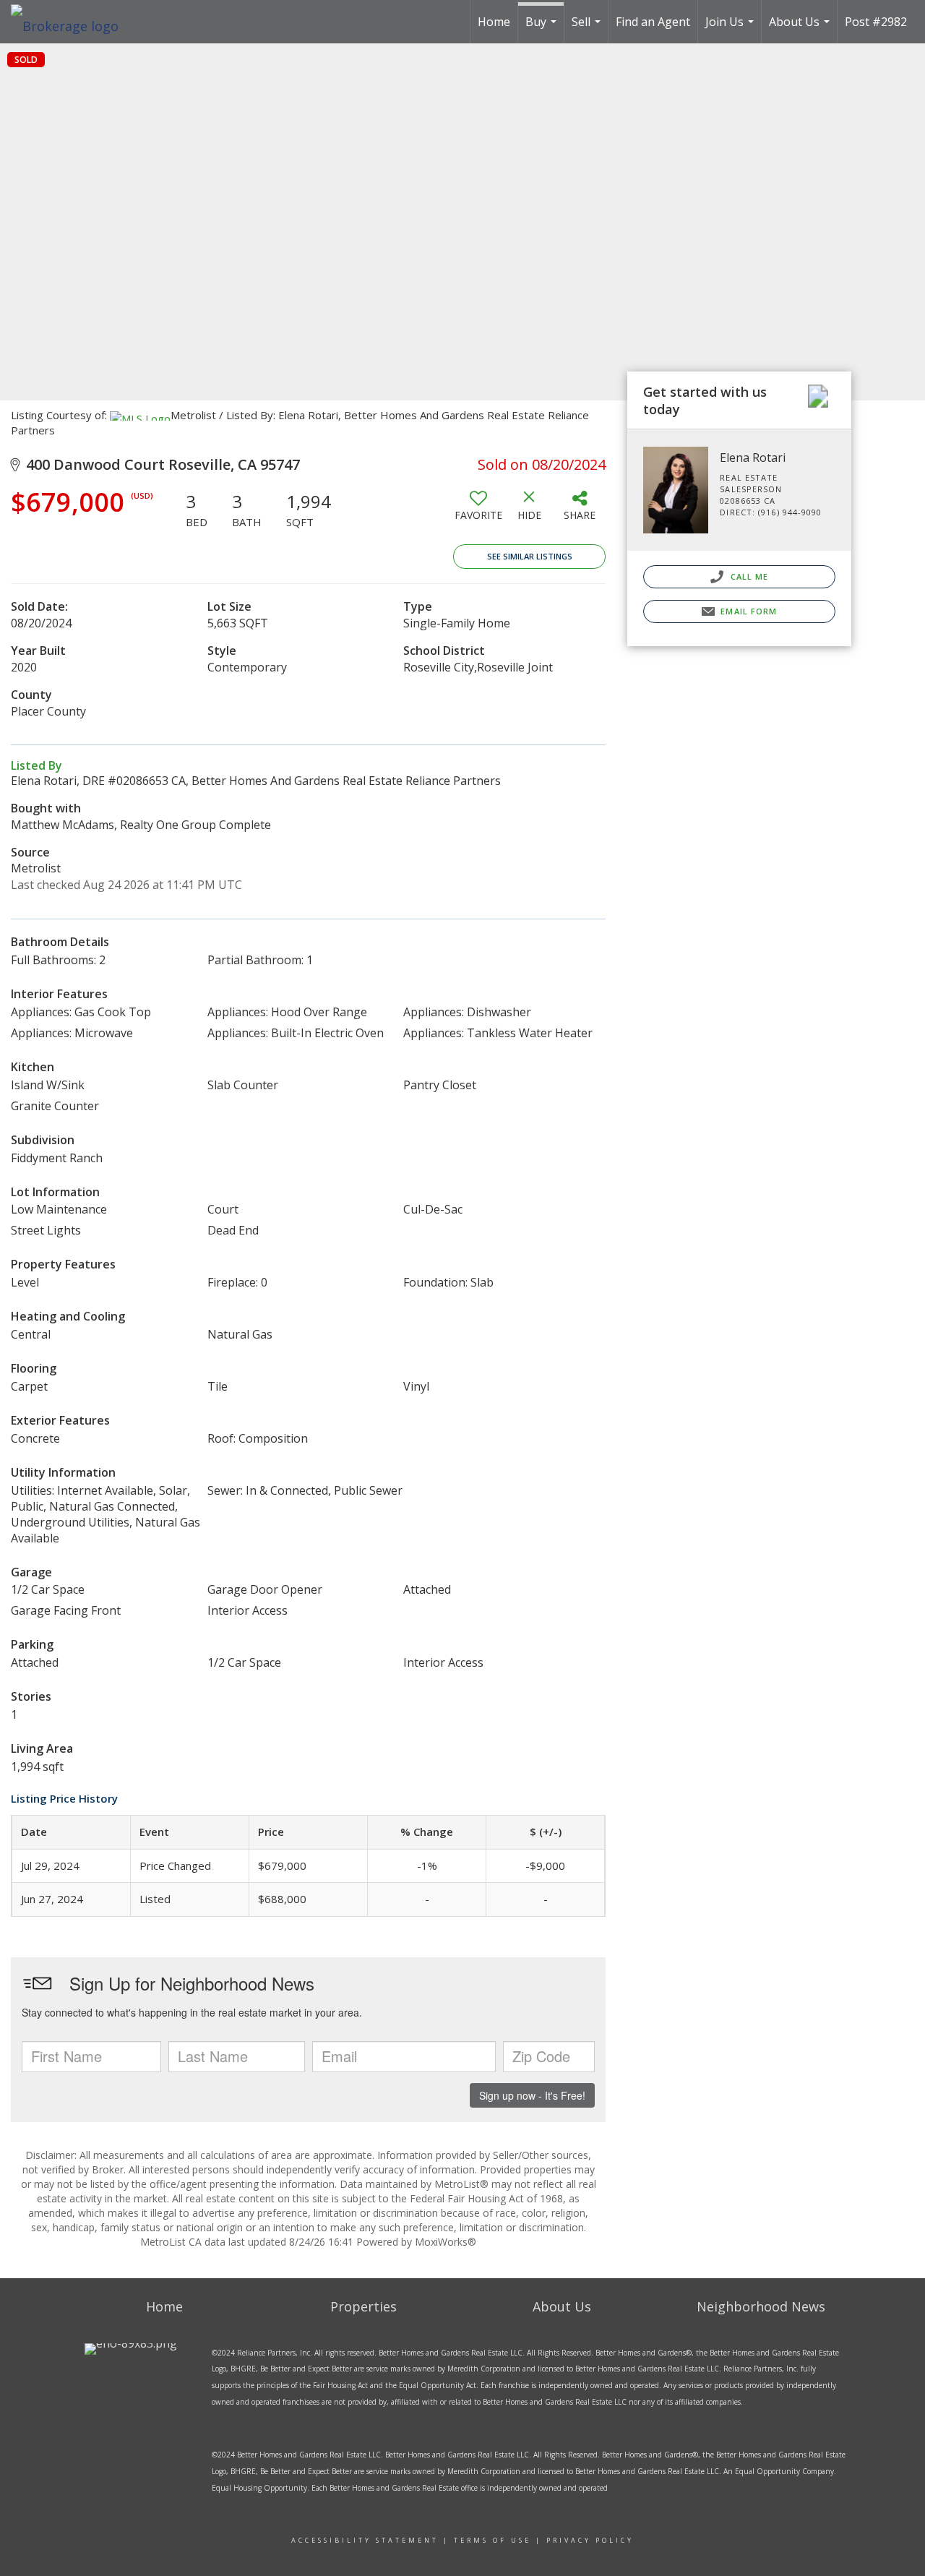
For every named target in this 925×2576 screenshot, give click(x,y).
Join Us (731, 29)
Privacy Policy (590, 2540)
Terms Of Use (492, 2540)
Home (494, 22)
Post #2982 (876, 22)
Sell (588, 29)
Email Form (747, 611)
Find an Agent (653, 22)
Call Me (748, 576)
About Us (801, 29)
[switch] (478, 511)
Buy (543, 29)
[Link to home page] (72, 22)
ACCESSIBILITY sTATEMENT (365, 2540)
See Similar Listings (530, 556)
